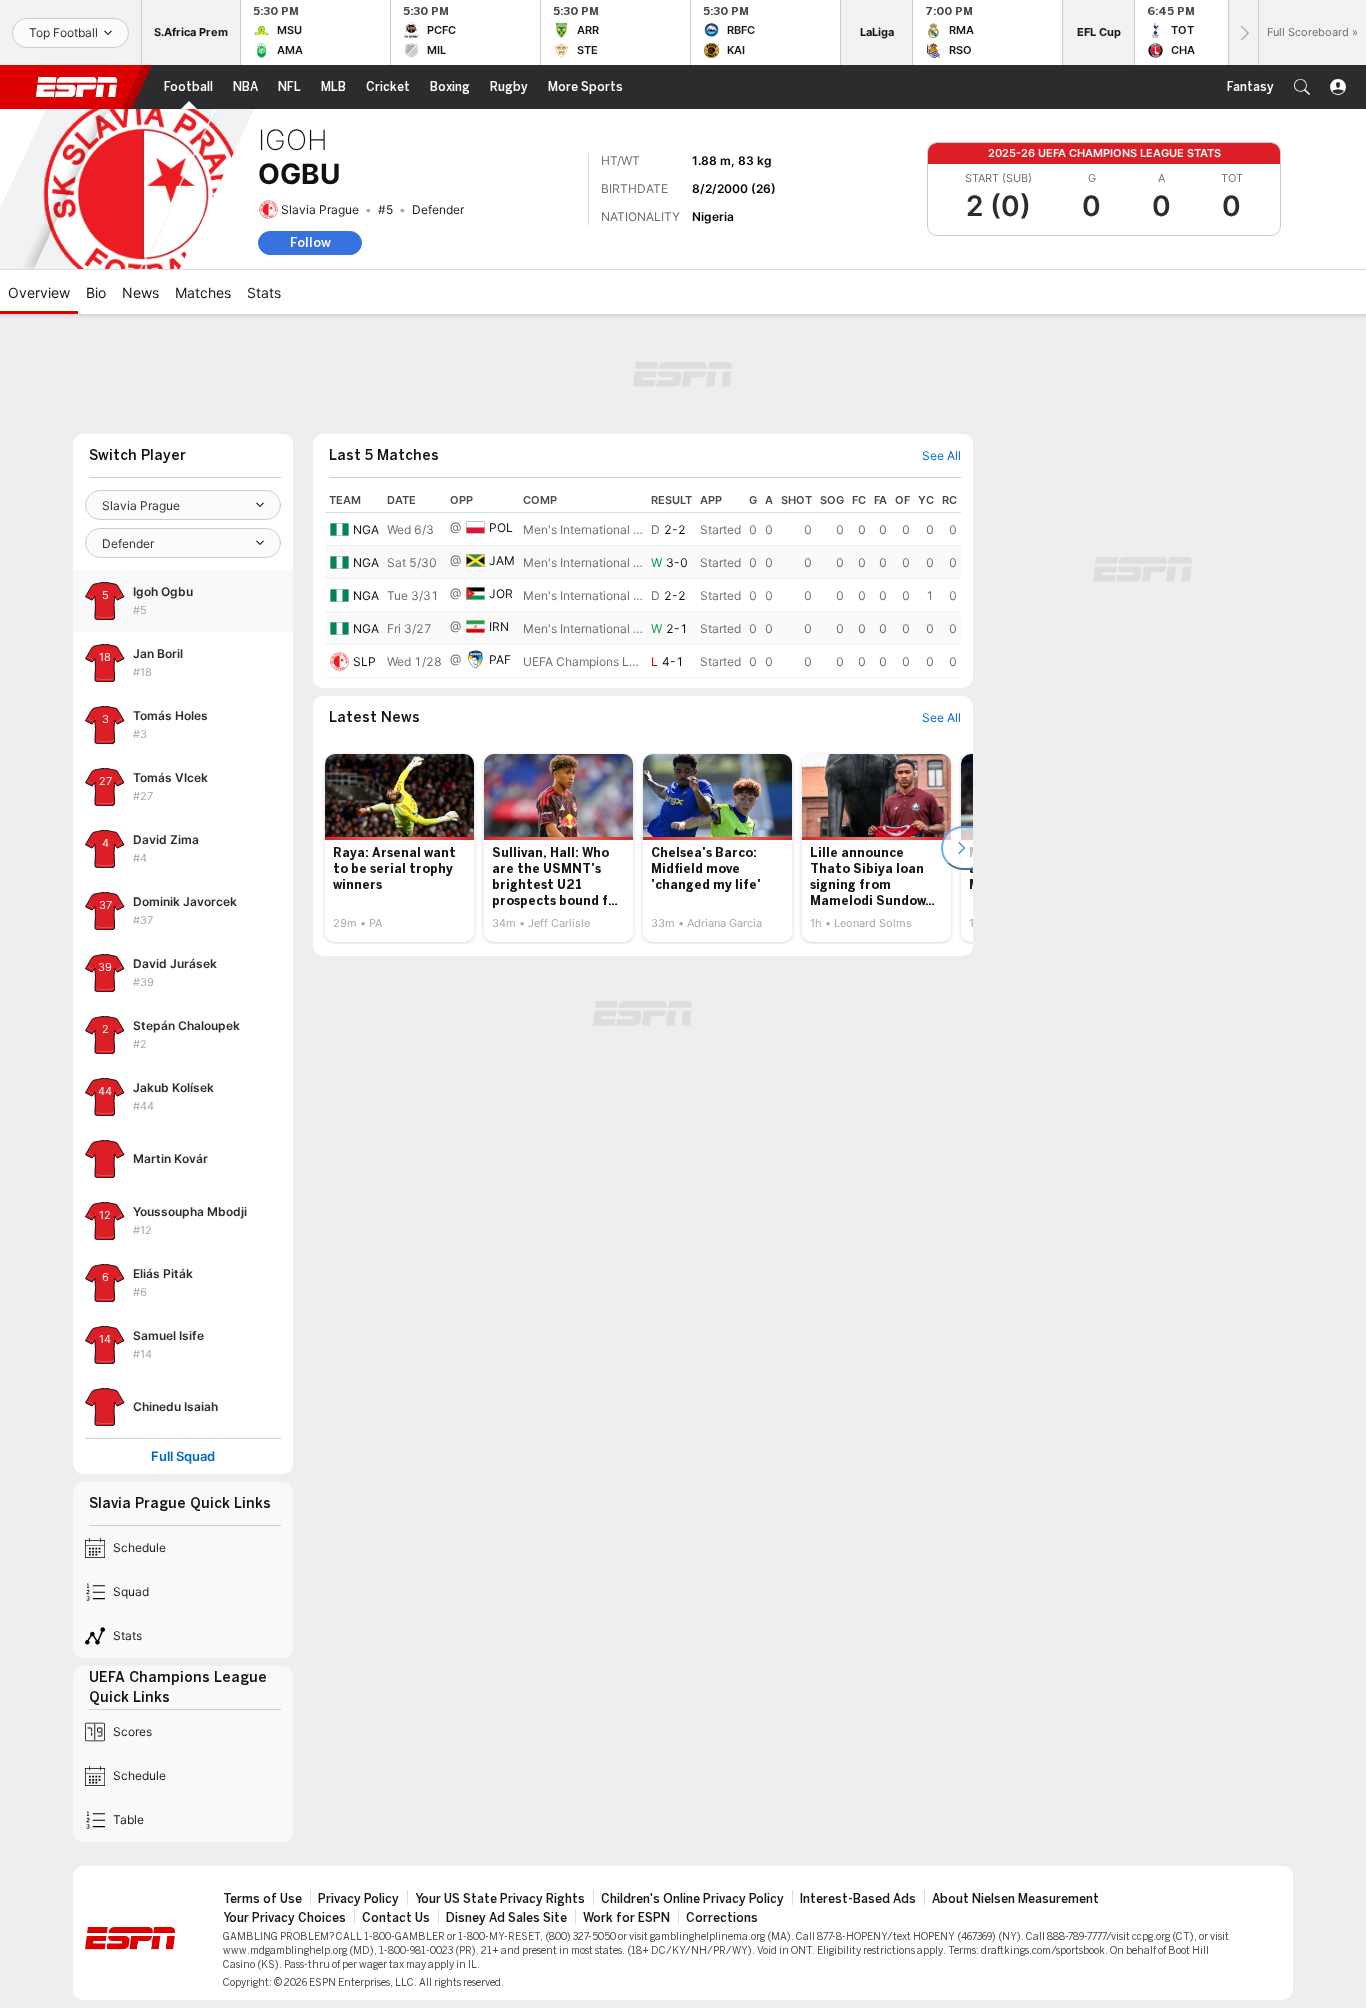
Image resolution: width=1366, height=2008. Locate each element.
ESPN (77, 87)
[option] (399, 848)
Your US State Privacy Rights (500, 1899)
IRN (499, 626)
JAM (502, 560)
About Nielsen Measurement (1015, 1899)
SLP (364, 661)
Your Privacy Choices (284, 1918)
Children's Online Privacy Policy (692, 1899)
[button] (1302, 87)
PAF (500, 659)
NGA (366, 529)
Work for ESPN (626, 1918)
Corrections (722, 1918)
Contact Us (396, 1918)
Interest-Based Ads (858, 1899)
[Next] (1243, 32)
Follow (310, 242)
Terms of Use (262, 1899)
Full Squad (183, 1456)
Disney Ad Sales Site (506, 1918)
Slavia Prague (320, 209)
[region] (643, 583)
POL (501, 527)
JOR (501, 593)
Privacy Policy (358, 1899)
